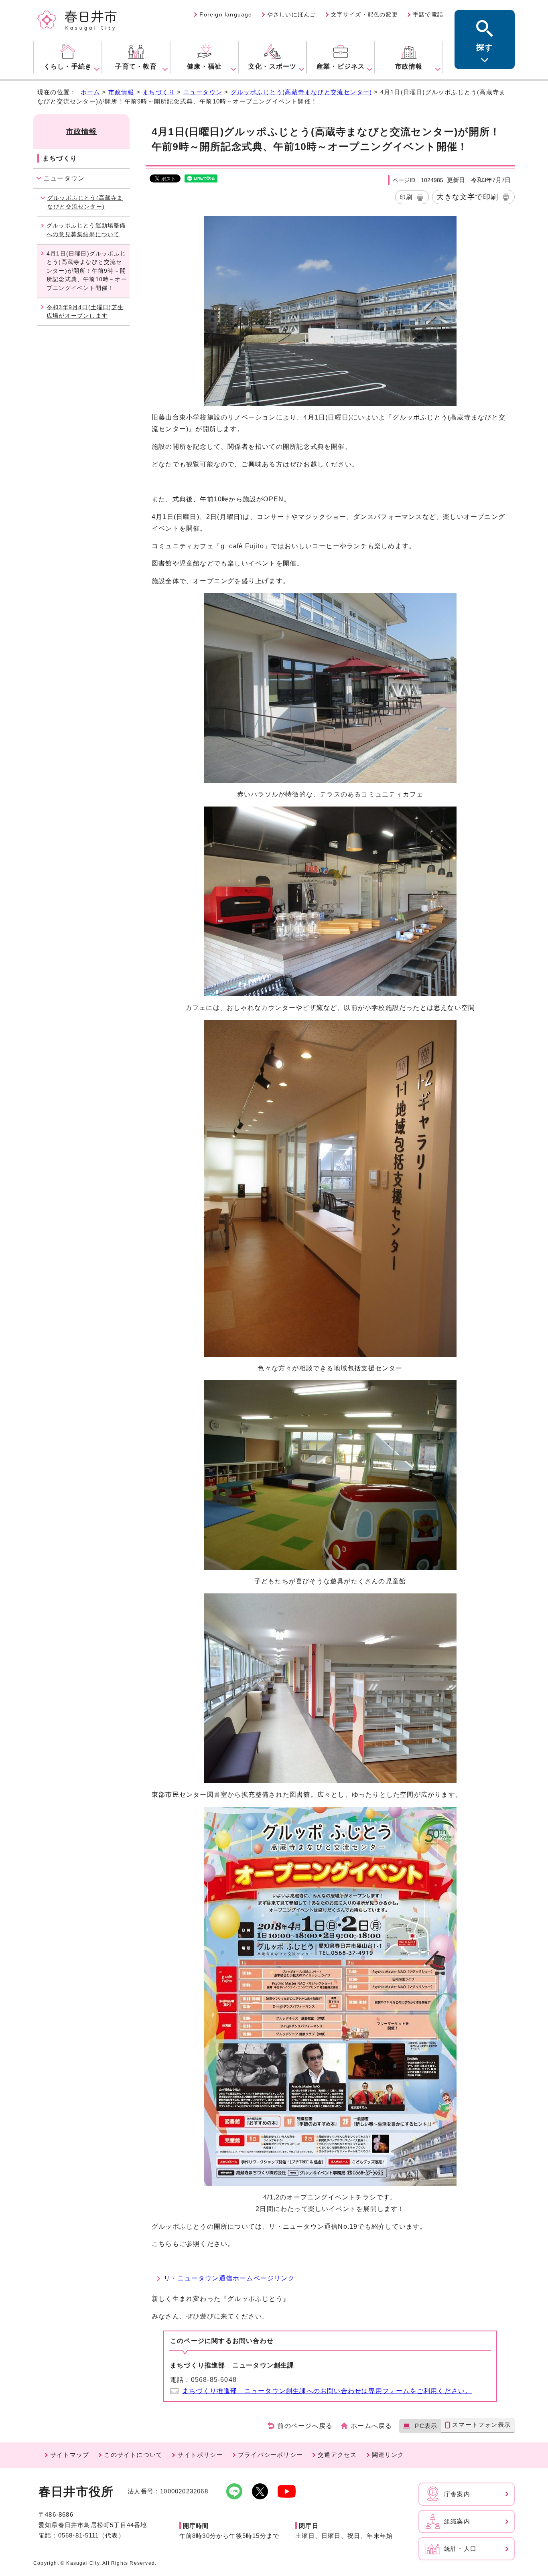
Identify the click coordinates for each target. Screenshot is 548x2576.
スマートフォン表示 (481, 2425)
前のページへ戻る (305, 2426)
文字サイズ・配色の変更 (364, 14)
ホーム (90, 92)
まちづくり (159, 92)
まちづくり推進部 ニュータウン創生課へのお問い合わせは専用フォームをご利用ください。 (327, 2391)
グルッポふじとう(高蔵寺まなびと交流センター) (301, 92)
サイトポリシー (200, 2455)
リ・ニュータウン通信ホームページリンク (229, 2278)
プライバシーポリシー (270, 2455)
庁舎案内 (457, 2494)
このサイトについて (133, 2455)
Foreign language (226, 14)
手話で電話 (428, 14)
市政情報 (121, 92)
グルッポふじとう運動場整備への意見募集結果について (86, 230)
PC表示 (426, 2426)
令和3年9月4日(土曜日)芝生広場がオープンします (85, 312)
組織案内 (457, 2521)
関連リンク (388, 2455)
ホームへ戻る (371, 2426)
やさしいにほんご (292, 14)
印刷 (406, 197)
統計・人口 (460, 2549)
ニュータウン (203, 92)
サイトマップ (70, 2455)
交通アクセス (337, 2455)
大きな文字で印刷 (467, 197)
